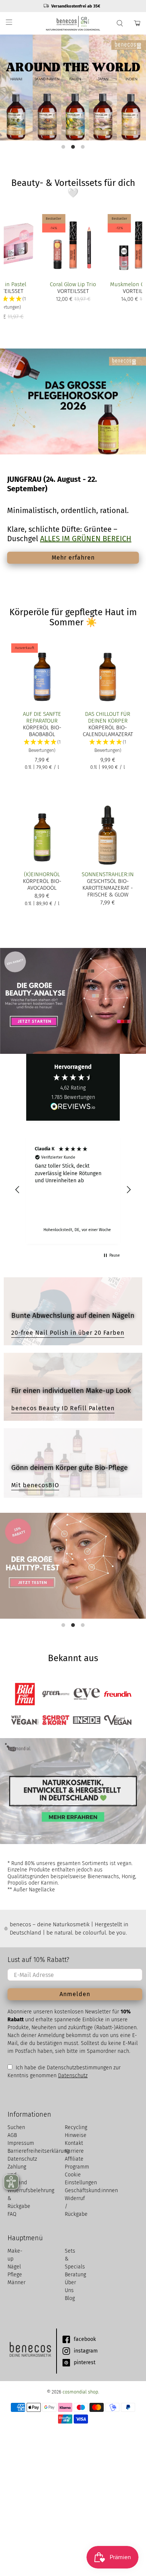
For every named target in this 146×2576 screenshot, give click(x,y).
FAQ (12, 2214)
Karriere (74, 2151)
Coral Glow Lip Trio (73, 284)
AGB (12, 2135)
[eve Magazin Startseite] (87, 1694)
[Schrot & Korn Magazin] (56, 1720)
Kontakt (74, 2143)
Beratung (75, 2275)
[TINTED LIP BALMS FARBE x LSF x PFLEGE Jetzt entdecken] (73, 92)
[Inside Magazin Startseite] (87, 1720)
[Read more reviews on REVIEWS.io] (73, 1107)
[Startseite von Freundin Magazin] (118, 1694)
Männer (16, 2282)
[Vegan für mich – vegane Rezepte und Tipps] (118, 1720)
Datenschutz (73, 2076)
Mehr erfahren (73, 558)
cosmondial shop (80, 2392)
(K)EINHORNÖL (42, 874)
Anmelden (75, 1994)
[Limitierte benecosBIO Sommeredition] (73, 88)
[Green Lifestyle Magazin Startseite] (56, 1694)
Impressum (21, 2143)
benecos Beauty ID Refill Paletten (63, 1408)
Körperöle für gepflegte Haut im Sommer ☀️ (73, 617)
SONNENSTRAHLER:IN (108, 874)
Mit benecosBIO (35, 1485)
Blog (70, 2298)
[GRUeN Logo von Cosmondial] (30, 2351)
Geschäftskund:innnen (91, 2190)
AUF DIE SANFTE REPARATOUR (42, 717)
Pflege (15, 2275)
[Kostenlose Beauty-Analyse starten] (73, 1001)
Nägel (14, 2267)
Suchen (16, 2127)
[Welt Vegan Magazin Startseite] (25, 1720)
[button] (42, 746)
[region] (73, 1190)
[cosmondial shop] (73, 23)
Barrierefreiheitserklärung (38, 2151)
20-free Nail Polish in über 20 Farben (68, 1333)
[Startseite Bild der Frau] (25, 1694)
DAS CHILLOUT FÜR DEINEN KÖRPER (108, 717)
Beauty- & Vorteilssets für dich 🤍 (73, 188)
